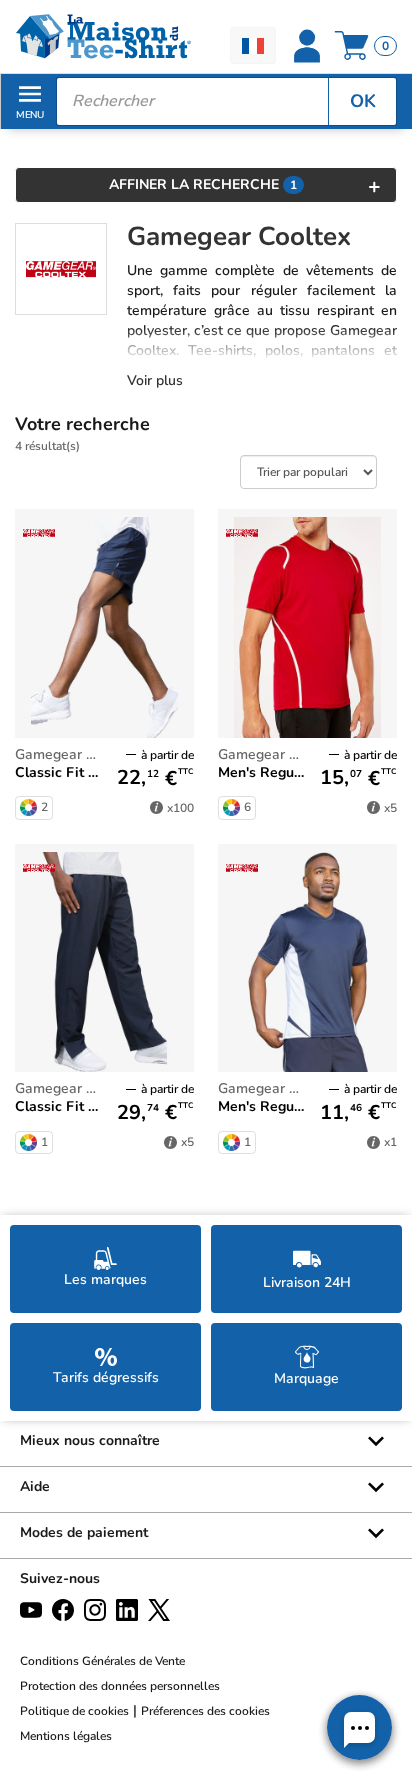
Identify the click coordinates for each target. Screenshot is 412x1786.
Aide (35, 1486)
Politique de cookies (74, 1711)
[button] (359, 1727)
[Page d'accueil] (103, 36)
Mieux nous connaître (90, 1440)
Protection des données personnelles (120, 1686)
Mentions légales (66, 1736)
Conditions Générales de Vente (102, 1661)
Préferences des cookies (205, 1711)
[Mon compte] (307, 46)
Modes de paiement (84, 1532)
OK (363, 101)
